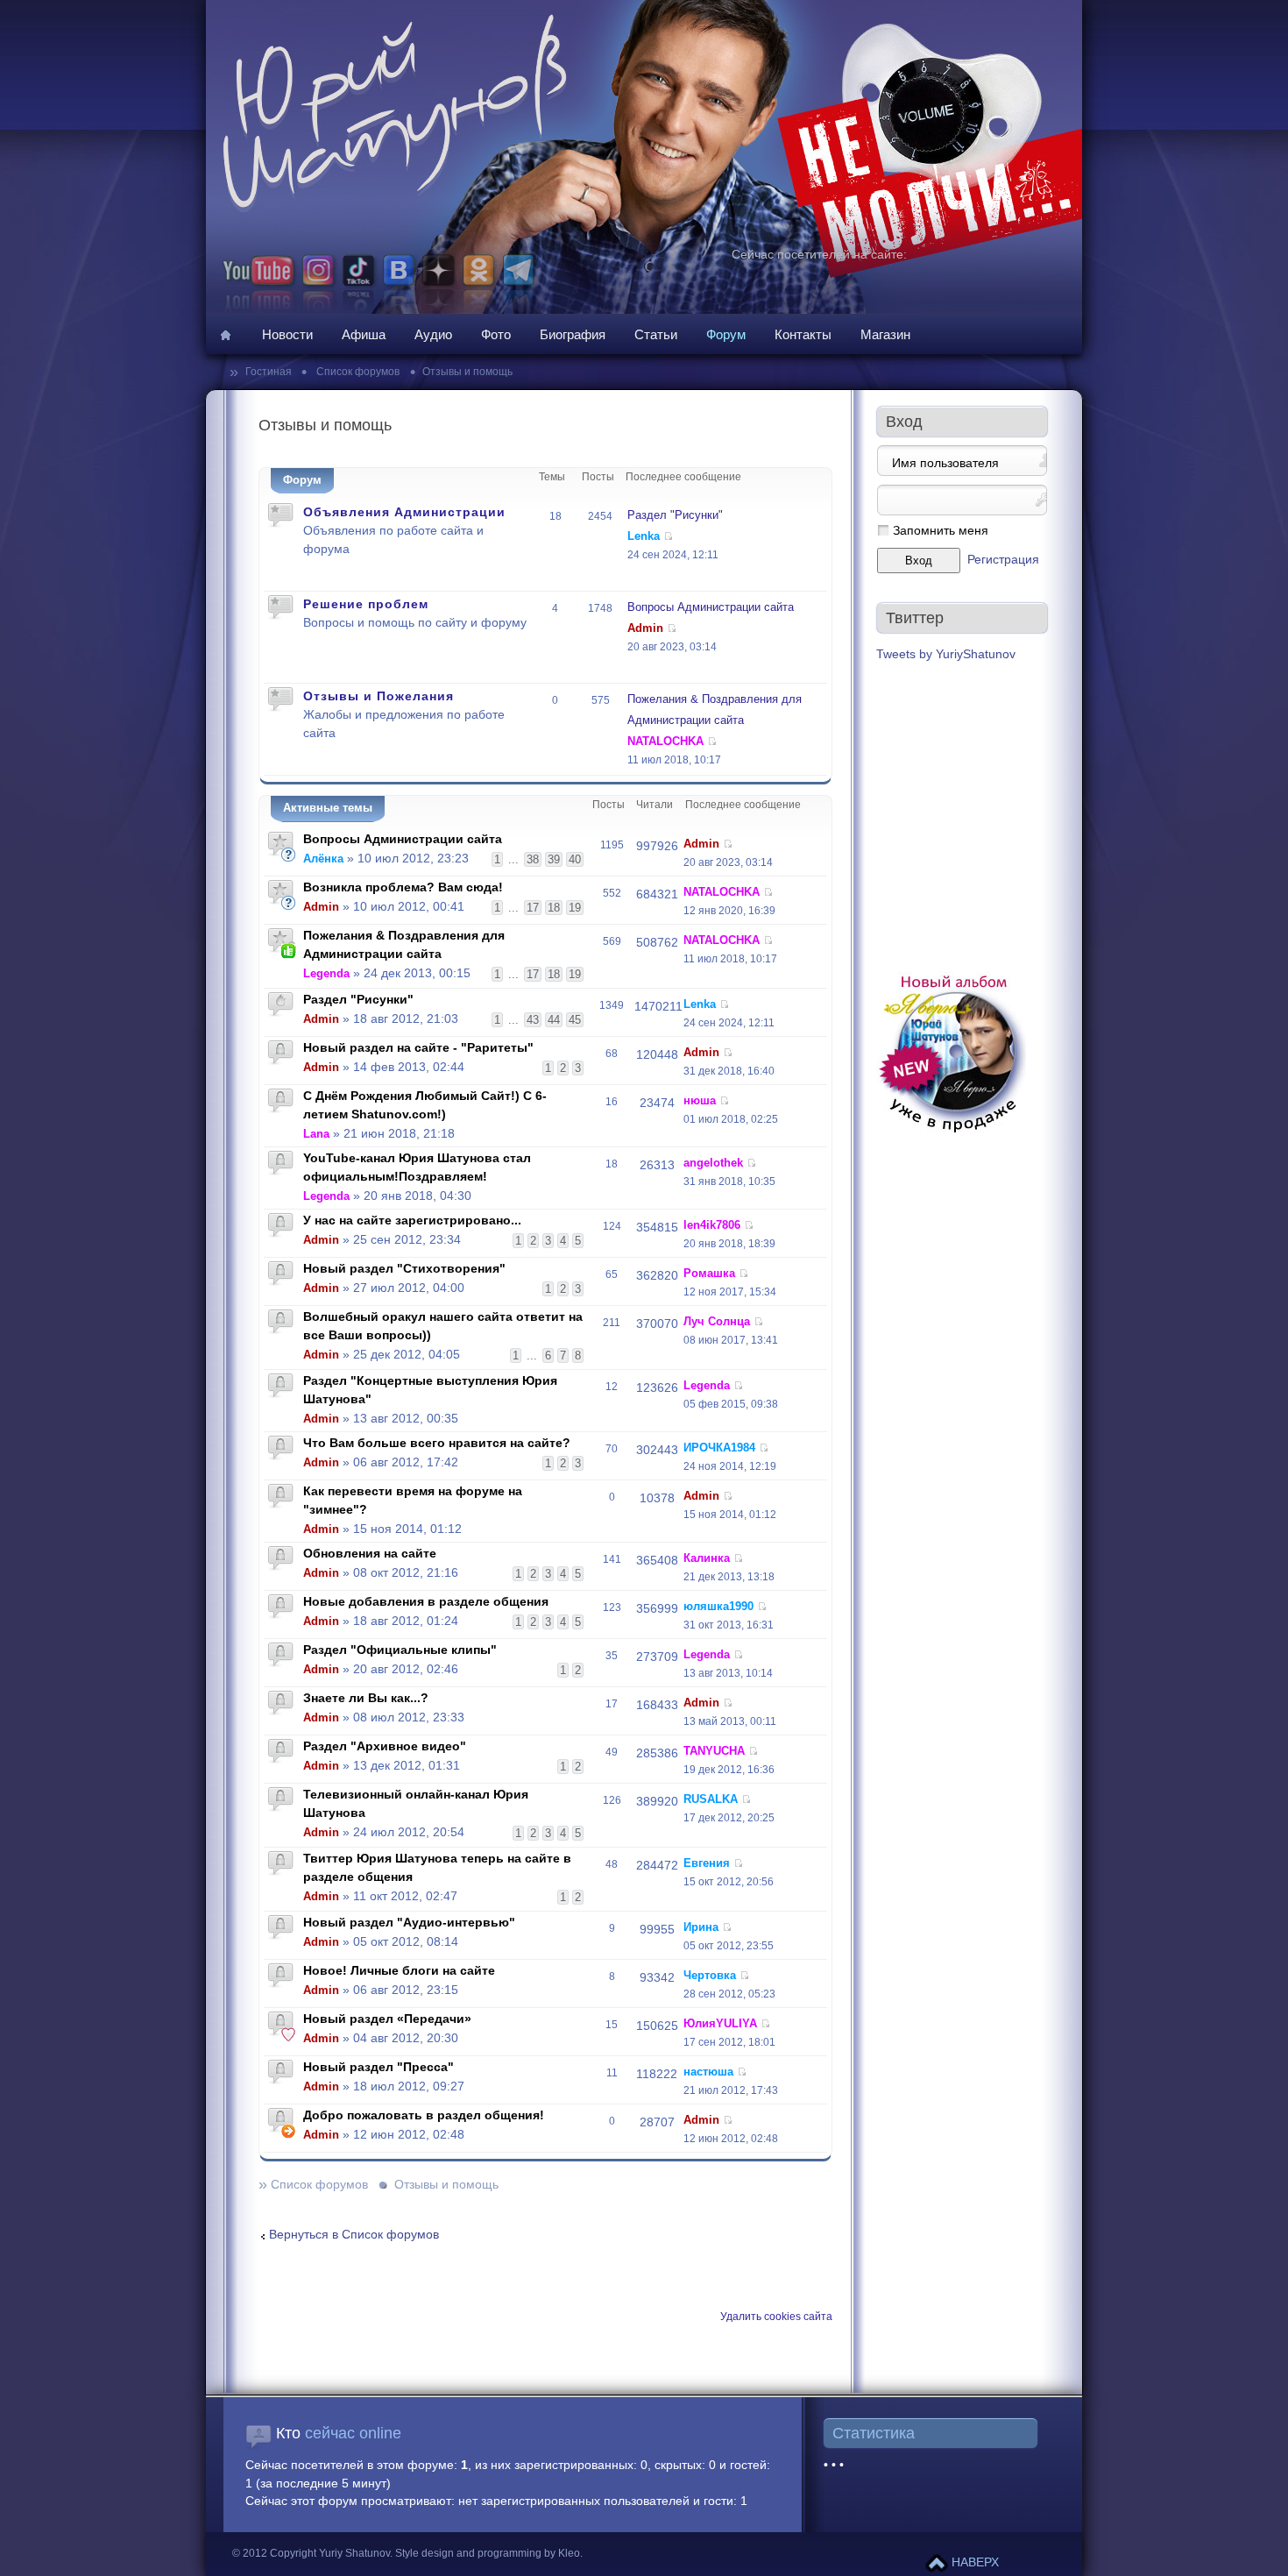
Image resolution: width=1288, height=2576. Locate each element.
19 (575, 908)
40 (575, 859)
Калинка (707, 1558)
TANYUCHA (714, 1751)
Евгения (707, 1863)
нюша (700, 1100)
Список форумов (357, 372)
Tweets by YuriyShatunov (946, 654)
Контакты (803, 334)
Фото (496, 334)
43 (533, 1020)
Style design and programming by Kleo (488, 2553)
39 (554, 859)
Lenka (644, 536)
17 (533, 908)
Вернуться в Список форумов (354, 2235)
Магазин (885, 334)
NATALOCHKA (665, 741)
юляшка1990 (718, 1606)
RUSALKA (711, 1799)
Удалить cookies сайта (776, 2317)
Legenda (326, 973)
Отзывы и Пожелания (379, 696)
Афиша (364, 334)
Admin (645, 628)
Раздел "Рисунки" (675, 515)
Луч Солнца (717, 1321)
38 (533, 859)
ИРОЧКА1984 (719, 1448)
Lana (316, 1134)
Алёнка (323, 859)
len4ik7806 (712, 1225)
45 (575, 1020)
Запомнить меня (941, 531)
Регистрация (1003, 560)
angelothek (713, 1163)
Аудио (433, 334)
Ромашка (709, 1273)
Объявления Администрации (404, 512)
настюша (708, 2072)
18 (554, 908)
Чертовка (710, 1975)
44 (554, 1020)
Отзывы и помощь (467, 372)
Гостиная (270, 372)
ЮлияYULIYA (720, 2023)
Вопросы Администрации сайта (711, 607)
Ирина (701, 1927)
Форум (726, 334)
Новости (287, 334)
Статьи (656, 334)
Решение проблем (366, 604)
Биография (573, 334)
